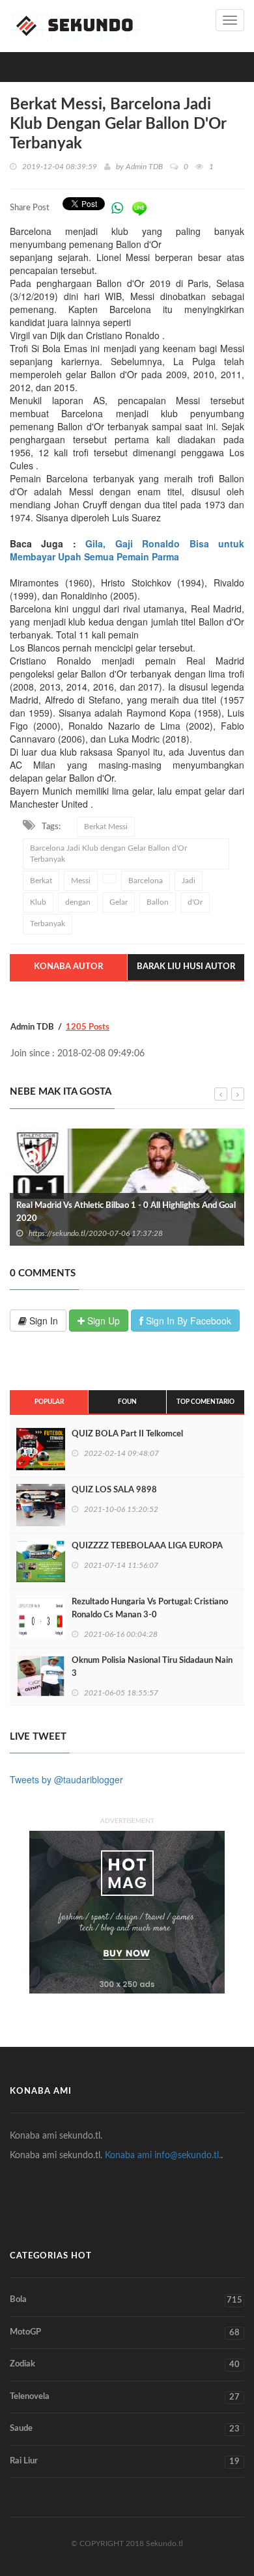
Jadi (189, 881)
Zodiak (125, 2364)
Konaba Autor (68, 967)
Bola (126, 2300)
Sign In (42, 1321)
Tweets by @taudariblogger (66, 1779)
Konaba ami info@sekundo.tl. (163, 2156)
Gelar (119, 902)
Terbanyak (48, 924)
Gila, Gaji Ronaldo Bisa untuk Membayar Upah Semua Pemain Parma (127, 550)
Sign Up (102, 1321)
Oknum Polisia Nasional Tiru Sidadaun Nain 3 (152, 1667)
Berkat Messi (106, 827)
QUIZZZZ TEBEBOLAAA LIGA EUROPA (147, 1546)
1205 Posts (88, 1027)
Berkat (41, 881)
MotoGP (125, 2333)
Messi (81, 881)
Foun (127, 1402)
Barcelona (146, 881)
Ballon (158, 902)
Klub (38, 902)
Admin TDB (144, 167)
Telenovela (125, 2397)
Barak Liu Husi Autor (186, 967)
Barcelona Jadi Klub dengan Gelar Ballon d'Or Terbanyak (108, 854)
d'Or (195, 902)
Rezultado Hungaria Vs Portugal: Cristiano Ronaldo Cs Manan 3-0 (150, 1609)
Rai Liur (125, 2461)
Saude (125, 2429)
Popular (49, 1402)
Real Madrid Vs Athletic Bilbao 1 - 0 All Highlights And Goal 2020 (126, 1212)
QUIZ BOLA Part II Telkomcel (127, 1434)
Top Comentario (205, 1402)
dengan (78, 902)
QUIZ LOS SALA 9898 (114, 1490)
